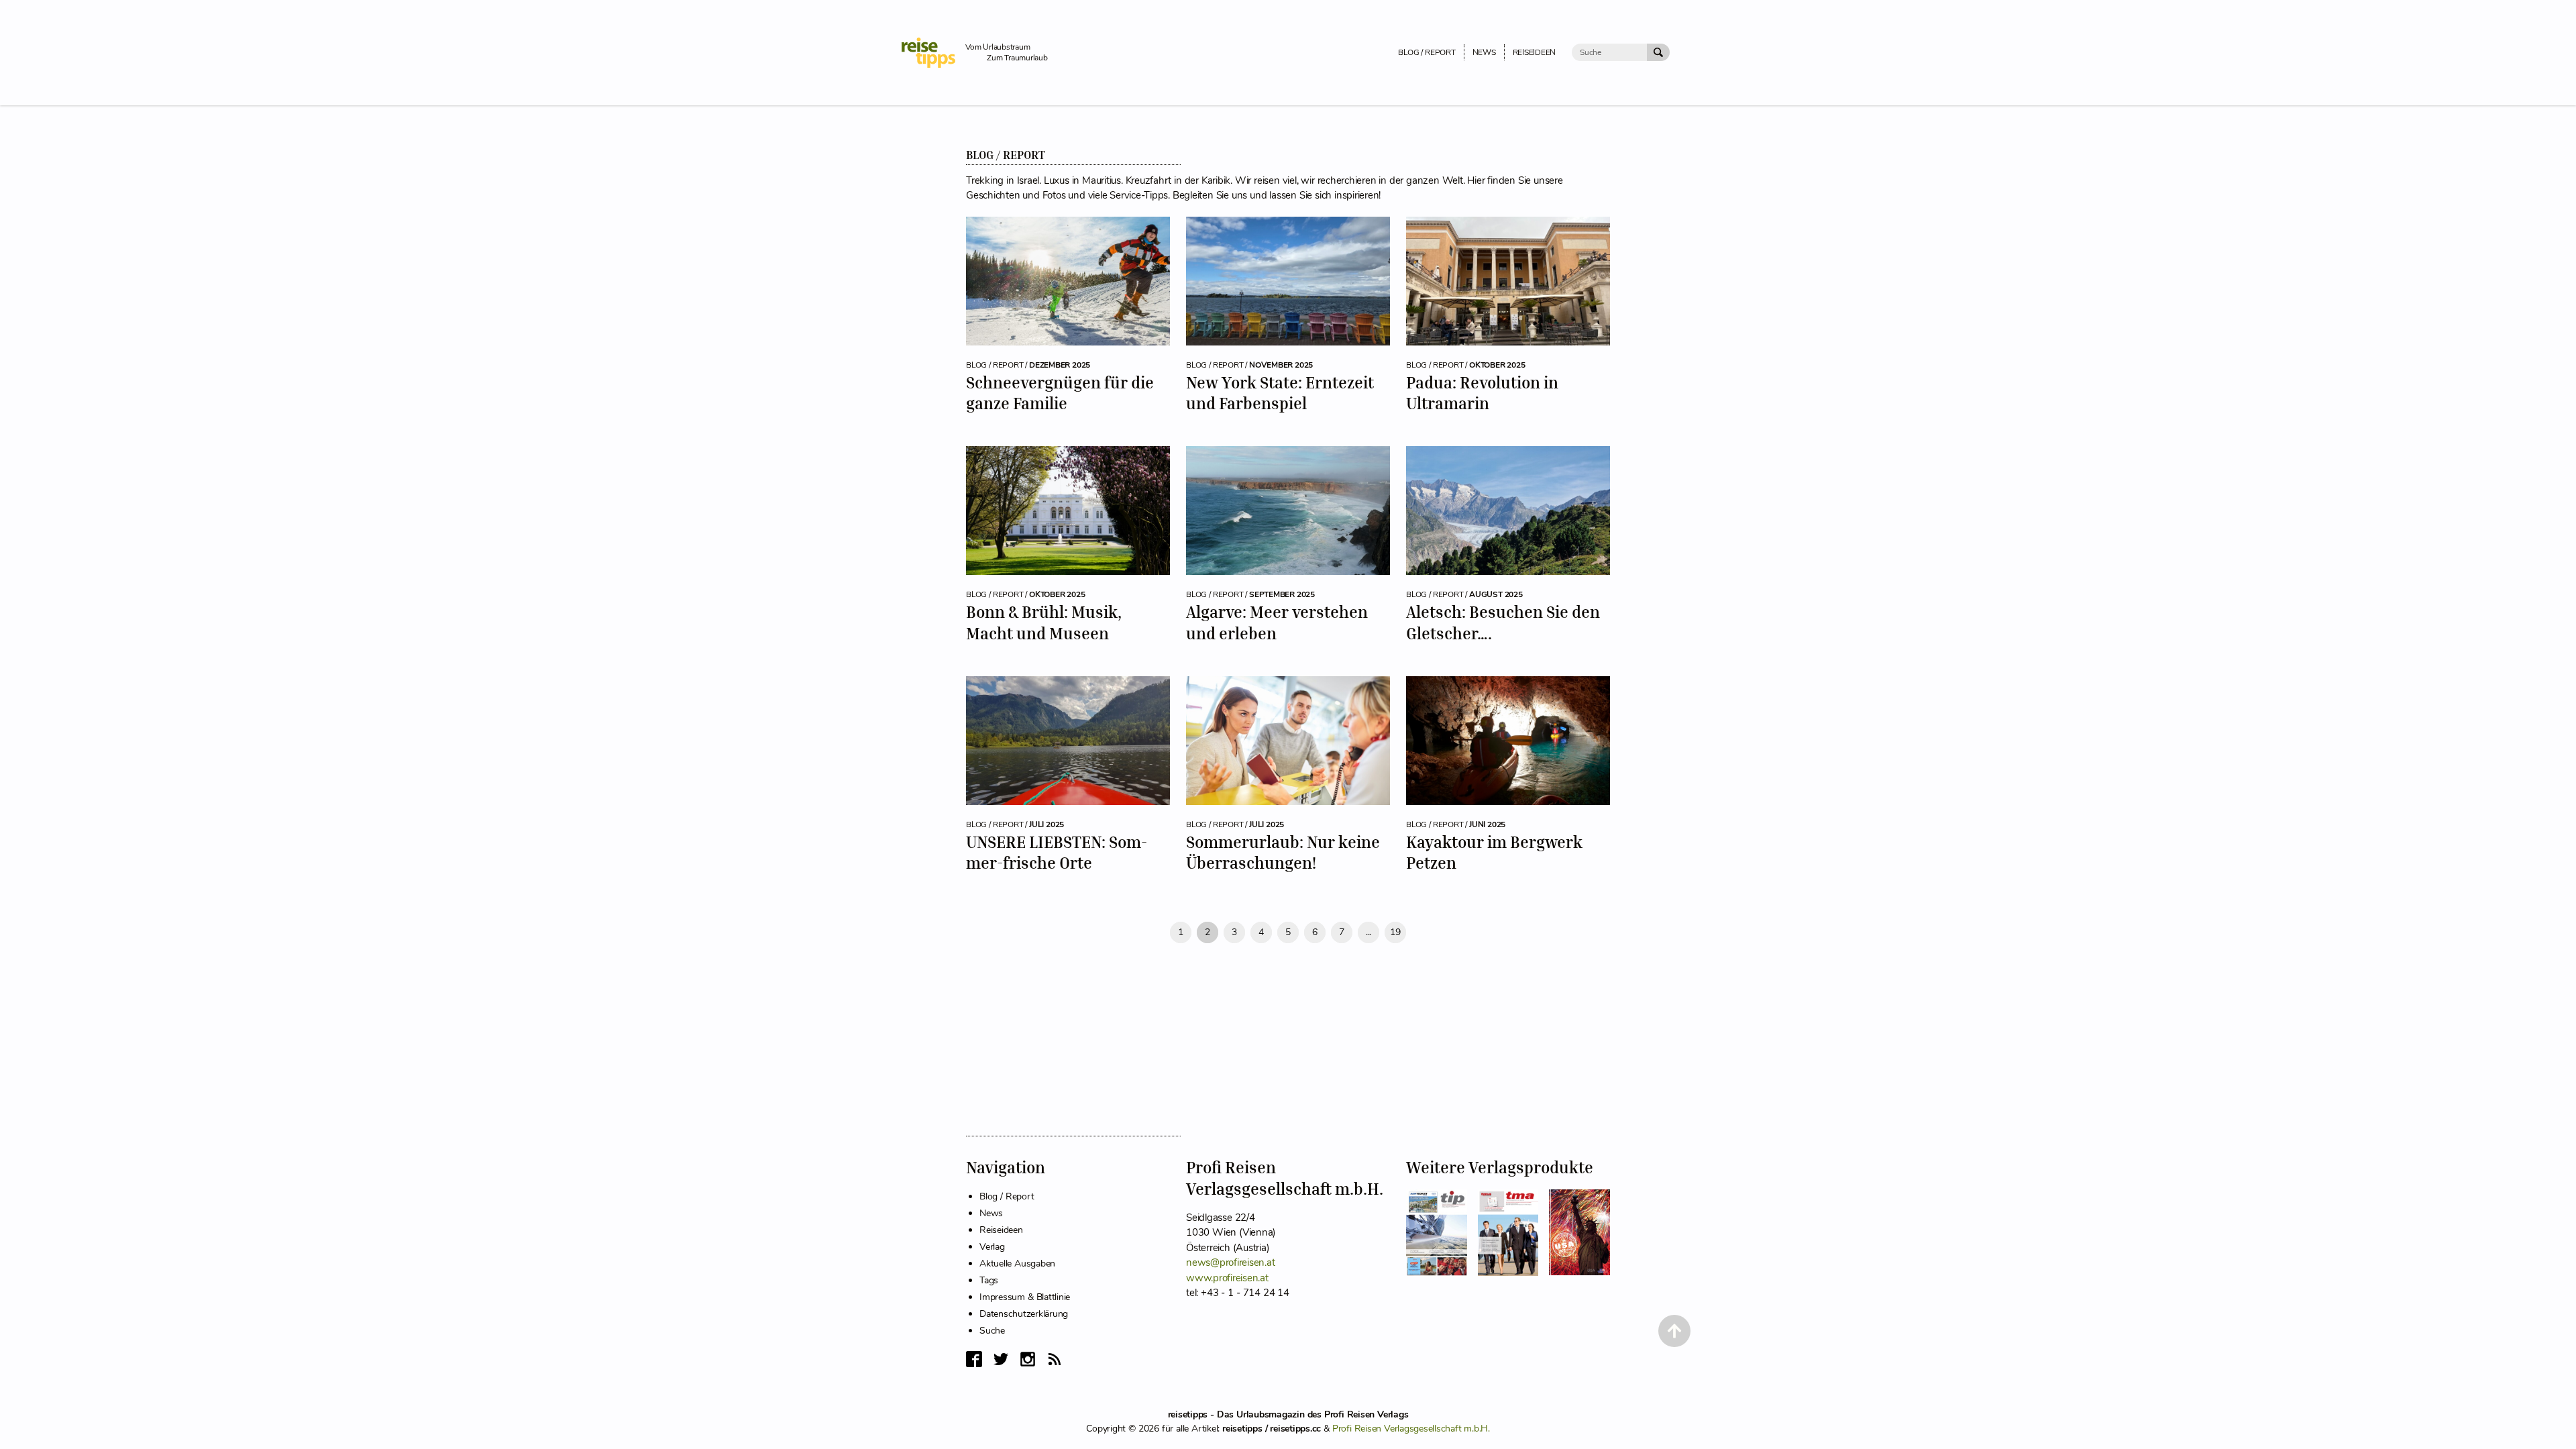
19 (1395, 932)
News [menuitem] (1484, 52)
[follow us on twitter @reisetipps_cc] (1001, 1359)
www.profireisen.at (1227, 1278)
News (991, 1213)
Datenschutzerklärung (1024, 1314)
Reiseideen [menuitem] (1535, 52)
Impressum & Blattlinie (1025, 1297)
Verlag (992, 1247)
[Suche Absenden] (1658, 52)
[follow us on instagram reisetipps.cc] (1028, 1359)
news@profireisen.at (1230, 1263)
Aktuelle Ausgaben (1017, 1264)
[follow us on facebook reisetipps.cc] (974, 1359)
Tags (989, 1280)
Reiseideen (1001, 1230)
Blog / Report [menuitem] (1427, 52)
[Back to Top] (1674, 1331)
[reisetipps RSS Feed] (1055, 1359)
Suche (992, 1331)
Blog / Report (1007, 1196)
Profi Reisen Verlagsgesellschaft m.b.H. (1411, 1429)
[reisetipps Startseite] (933, 53)
